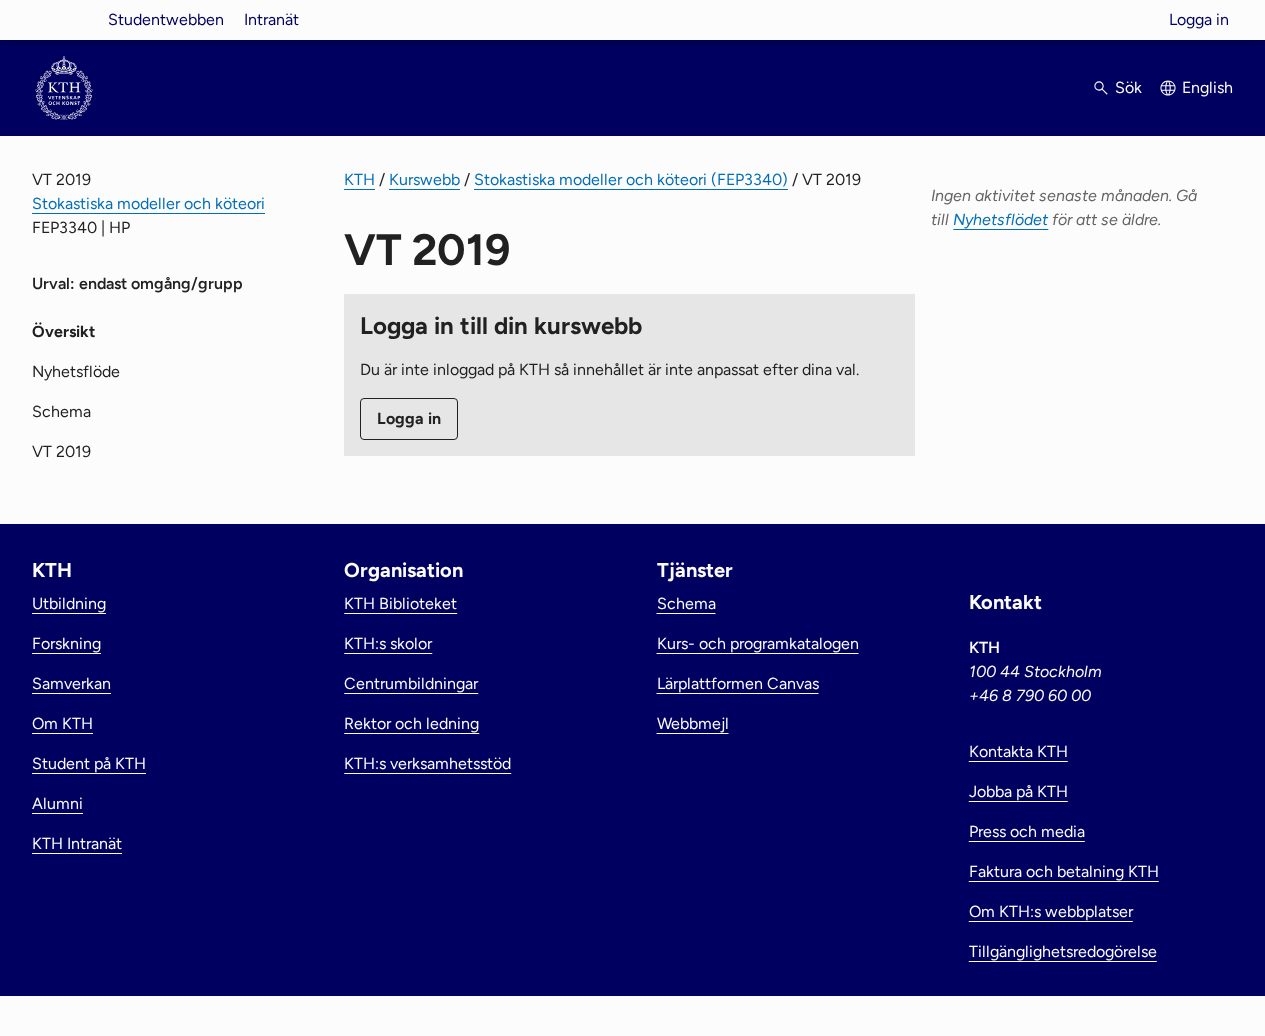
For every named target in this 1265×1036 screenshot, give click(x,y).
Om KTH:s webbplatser (1051, 911)
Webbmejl (693, 723)
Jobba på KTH (1018, 791)
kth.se (64, 19)
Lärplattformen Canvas (738, 683)
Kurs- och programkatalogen (758, 643)
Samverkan (71, 683)
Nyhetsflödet (1000, 219)
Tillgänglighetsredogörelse (1063, 951)
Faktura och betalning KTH (1064, 871)
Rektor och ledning (411, 723)
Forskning (66, 643)
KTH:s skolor (388, 643)
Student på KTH (89, 763)
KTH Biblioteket (400, 603)
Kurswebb (424, 179)
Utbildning (69, 603)
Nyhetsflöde (76, 371)
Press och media (1027, 831)
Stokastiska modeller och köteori (148, 203)
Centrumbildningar (411, 683)
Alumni (57, 803)
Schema (61, 411)
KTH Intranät (77, 843)
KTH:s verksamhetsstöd (427, 763)
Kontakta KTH (1018, 751)
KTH (359, 179)
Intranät (271, 19)
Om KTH (62, 723)
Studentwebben (166, 19)
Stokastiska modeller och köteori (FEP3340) (631, 179)
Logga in (1199, 19)
